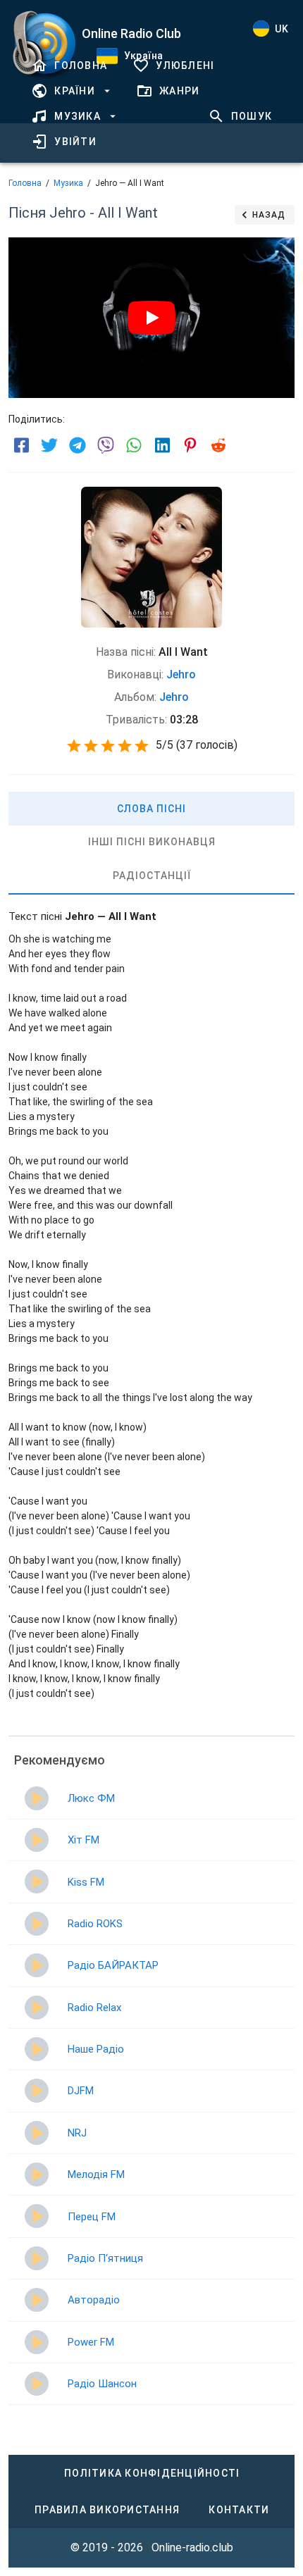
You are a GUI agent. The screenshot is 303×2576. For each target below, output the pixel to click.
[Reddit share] (218, 445)
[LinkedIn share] (162, 445)
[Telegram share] (78, 445)
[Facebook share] (21, 445)
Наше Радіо (96, 2049)
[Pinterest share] (190, 445)
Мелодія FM (96, 2174)
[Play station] (37, 1798)
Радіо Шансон (102, 2384)
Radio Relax (94, 2008)
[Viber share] (106, 445)
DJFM (81, 2091)
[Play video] (151, 318)
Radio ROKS (95, 1924)
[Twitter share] (49, 445)
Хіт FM (84, 1840)
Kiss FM (86, 1882)
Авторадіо (94, 2300)
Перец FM (92, 2217)
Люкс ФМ (91, 1798)
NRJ (77, 2133)
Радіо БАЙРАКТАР (113, 1965)
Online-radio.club (192, 2547)
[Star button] (74, 746)
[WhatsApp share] (134, 445)
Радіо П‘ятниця (105, 2258)
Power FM (91, 2342)
